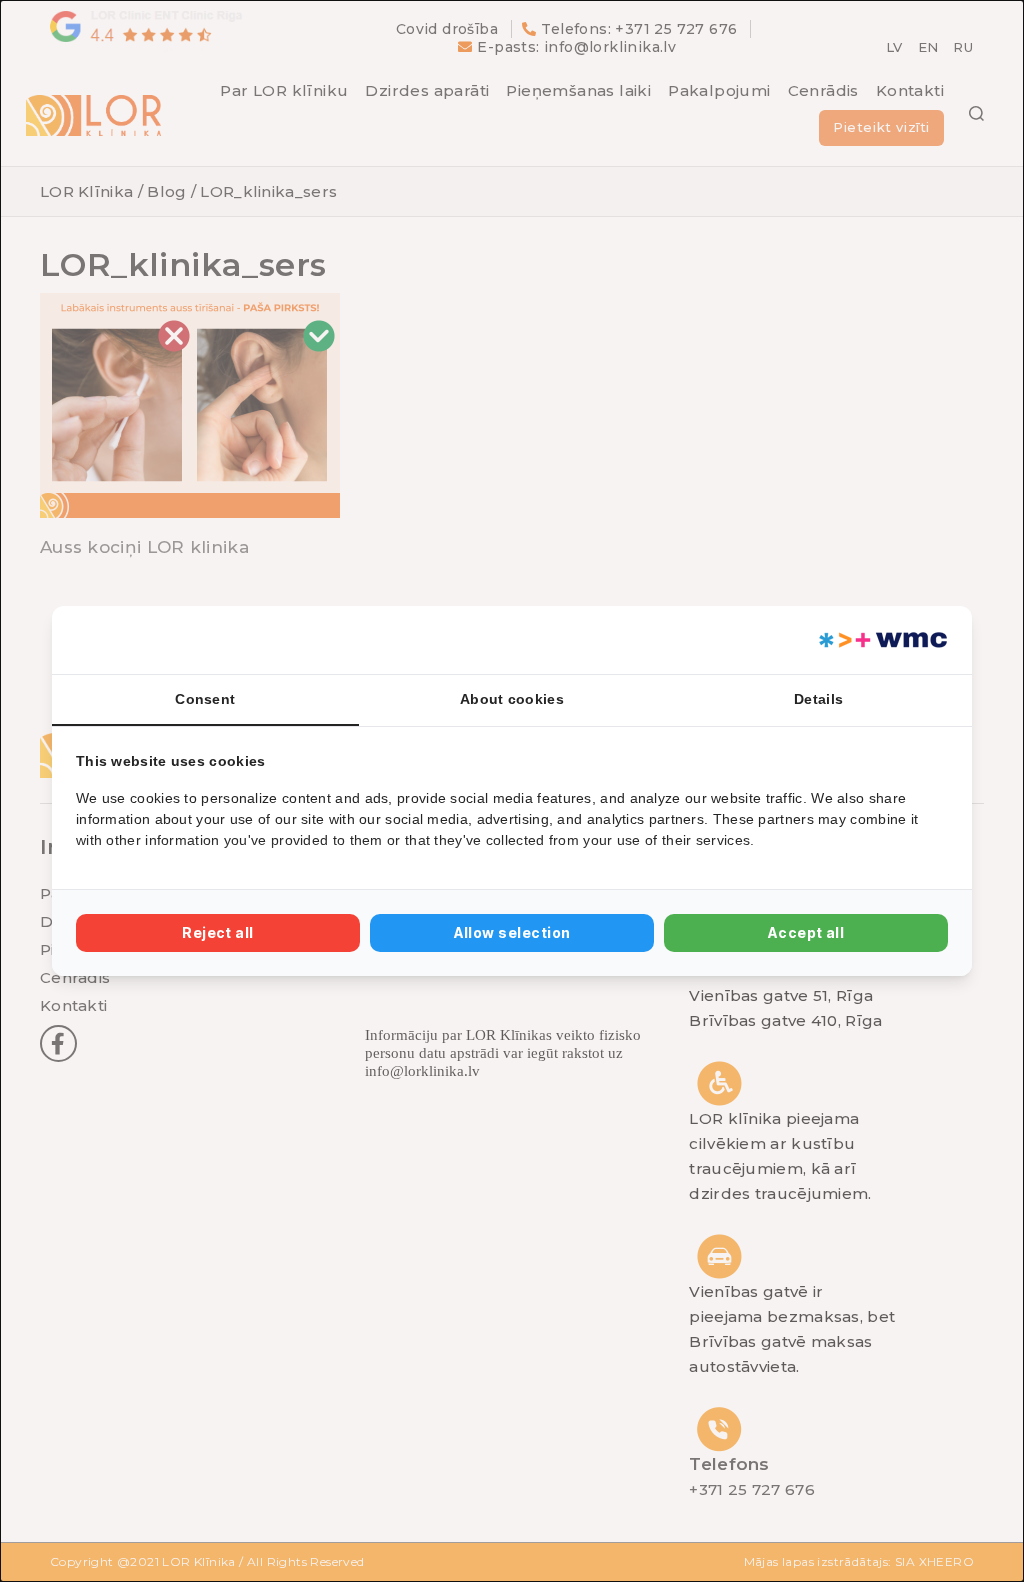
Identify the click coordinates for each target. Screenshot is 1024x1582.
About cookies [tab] (512, 699)
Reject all (218, 932)
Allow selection (512, 932)
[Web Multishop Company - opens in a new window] (881, 640)
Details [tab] (818, 699)
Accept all (806, 932)
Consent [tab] (205, 699)
